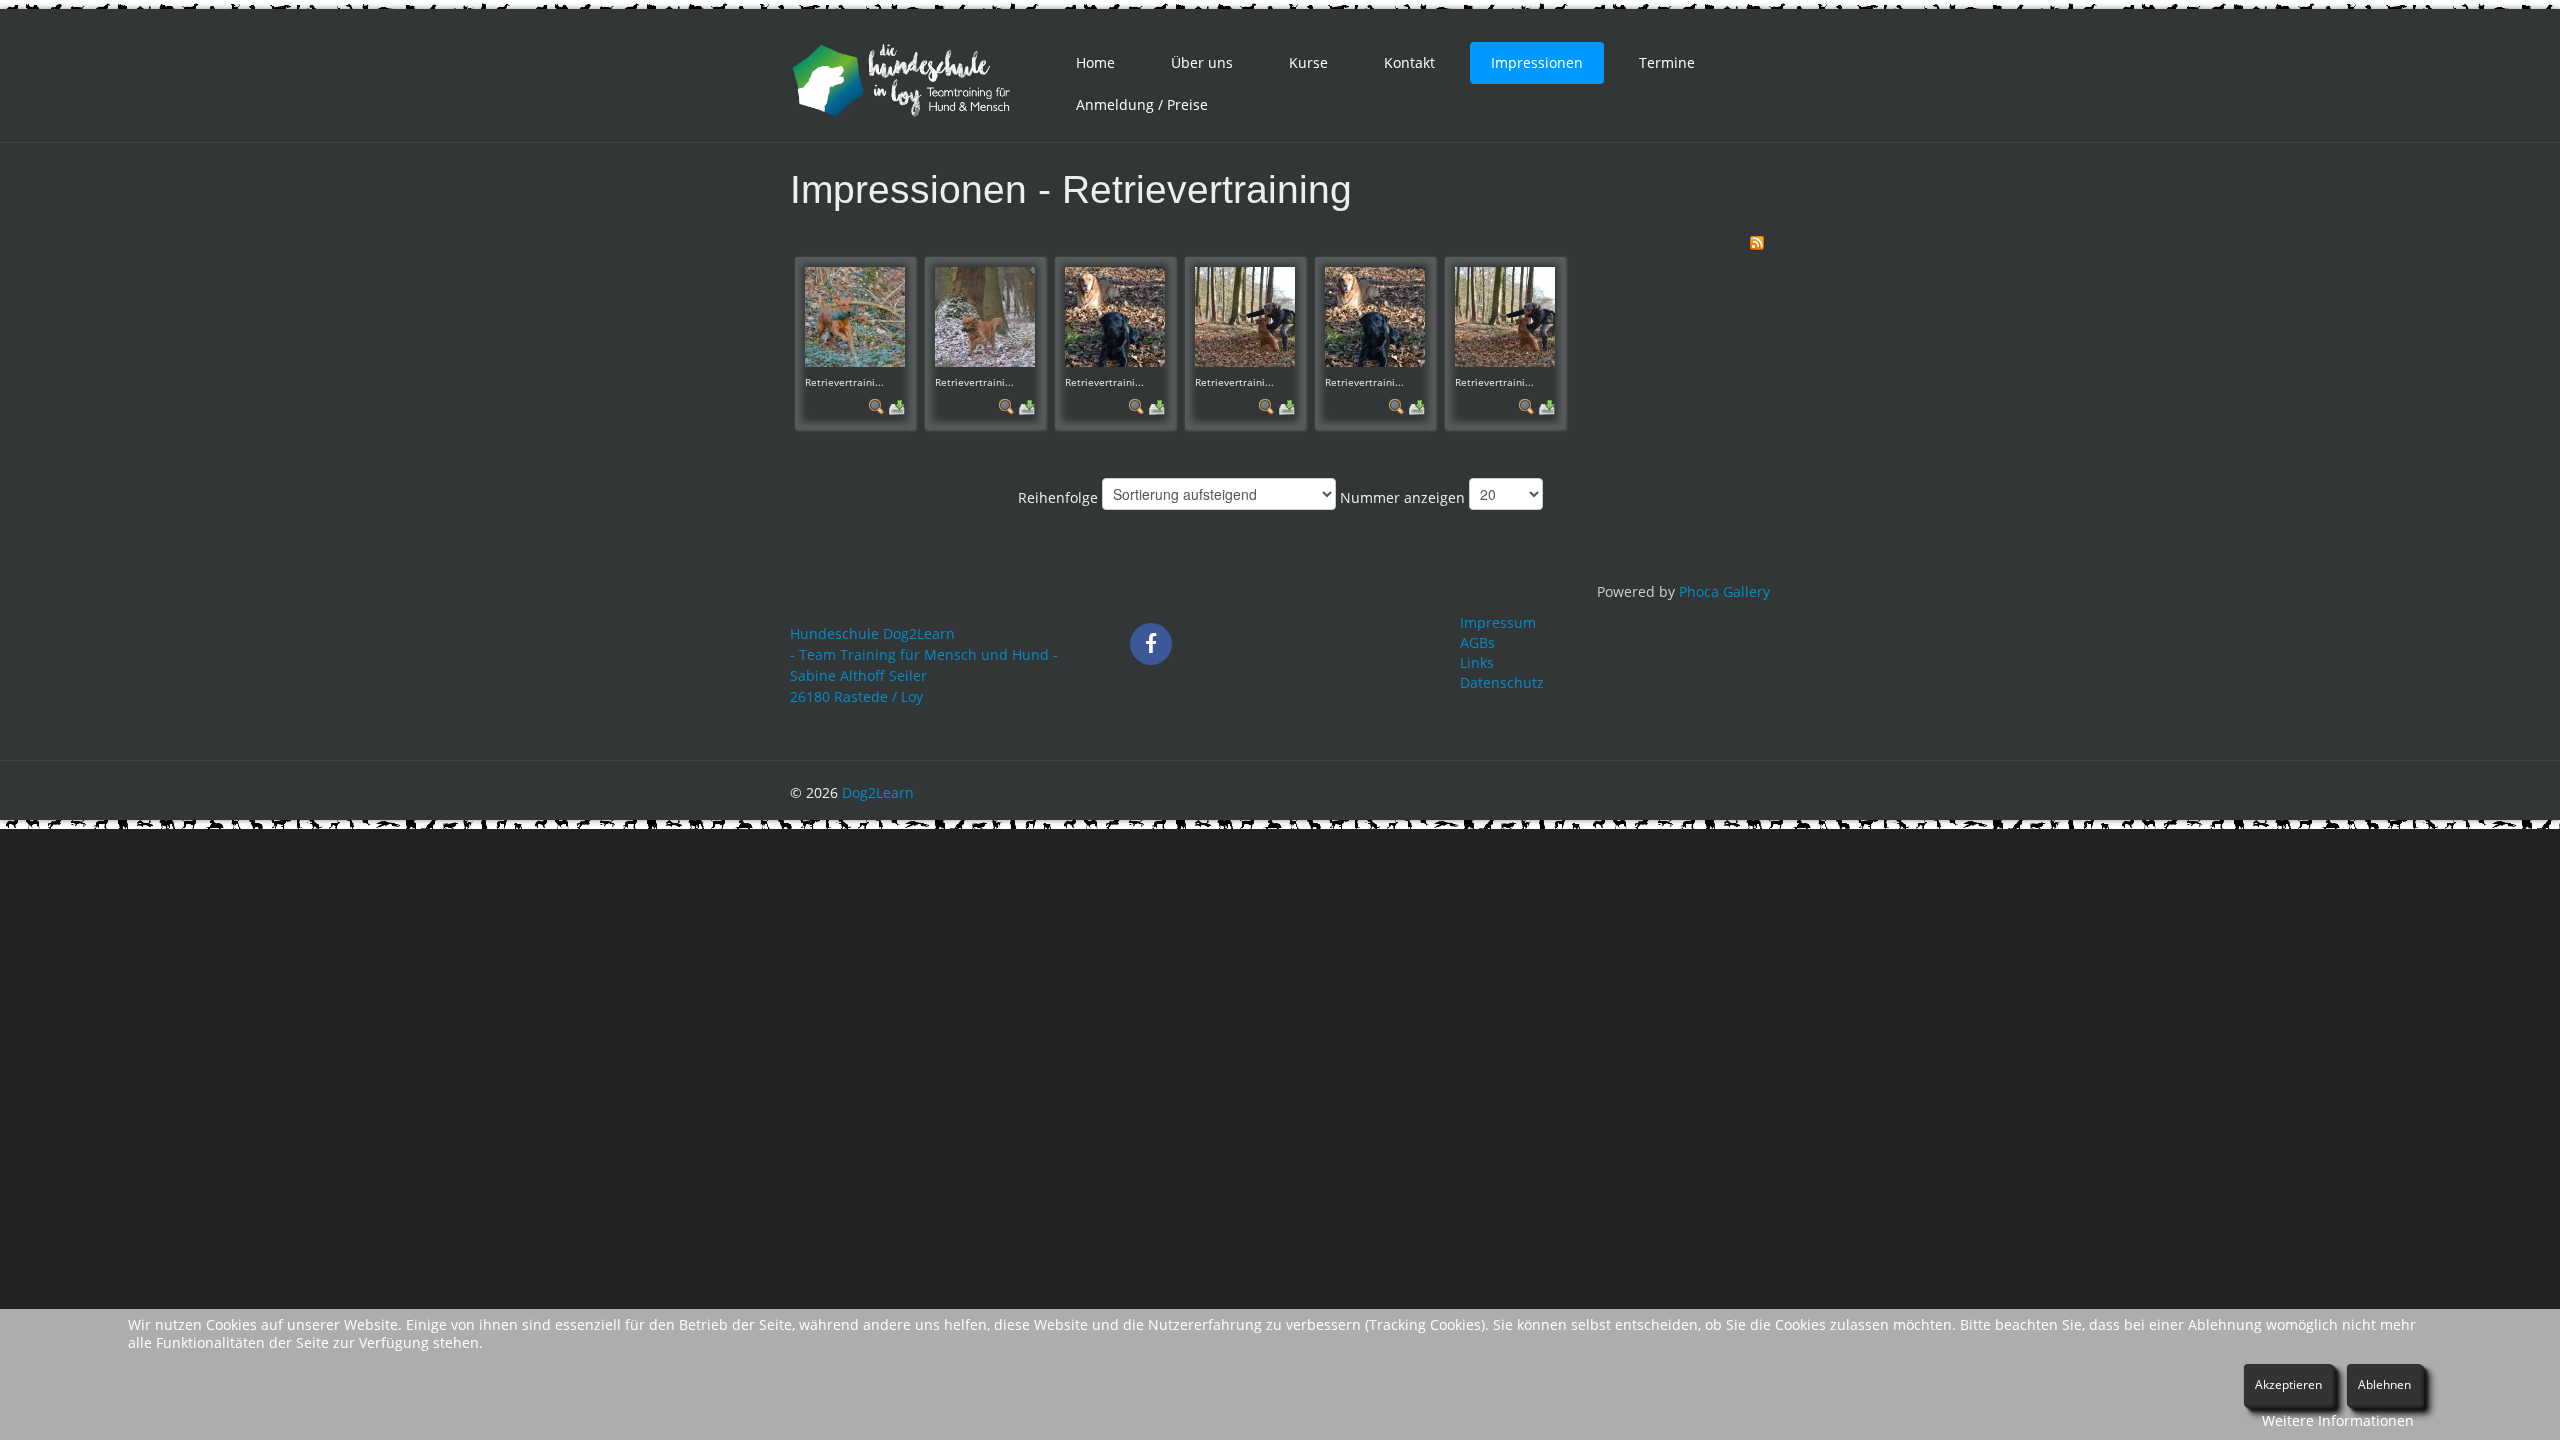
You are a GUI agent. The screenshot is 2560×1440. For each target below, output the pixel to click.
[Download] (897, 405)
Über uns (1202, 62)
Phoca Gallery (1724, 591)
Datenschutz (1502, 682)
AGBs (1477, 642)
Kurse (1308, 62)
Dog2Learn (878, 792)
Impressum (1498, 622)
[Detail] (877, 405)
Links (1477, 662)
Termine (1667, 62)
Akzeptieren (2288, 1384)
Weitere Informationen (2338, 1420)
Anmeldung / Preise (1142, 104)
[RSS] (1757, 241)
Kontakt (1409, 62)
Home (1095, 62)
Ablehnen (2384, 1384)
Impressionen (1537, 62)
